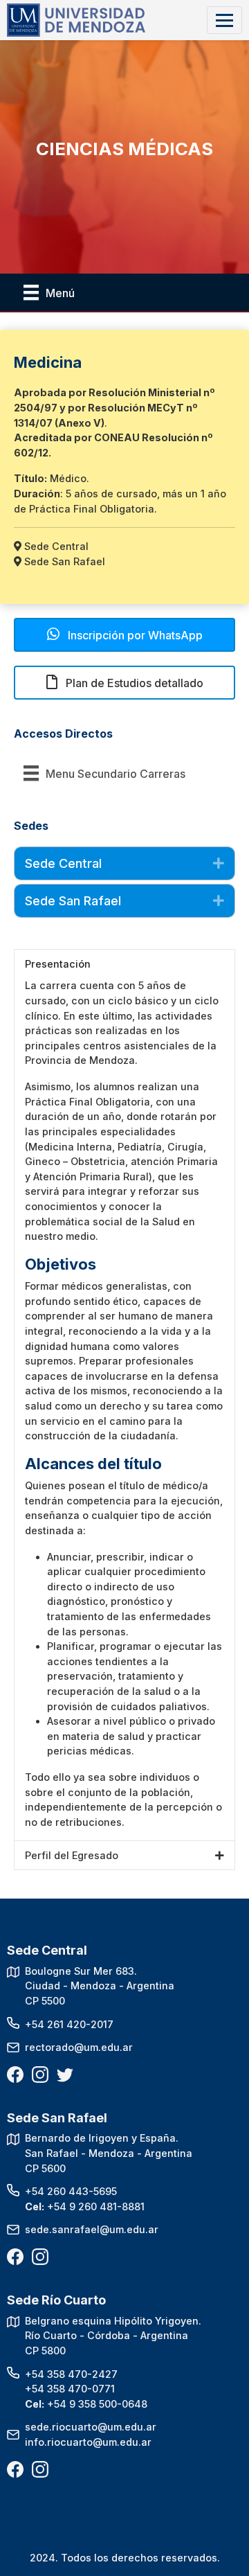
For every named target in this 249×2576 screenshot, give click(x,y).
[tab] (124, 863)
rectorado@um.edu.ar (79, 2047)
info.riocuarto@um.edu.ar (88, 2442)
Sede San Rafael (73, 901)
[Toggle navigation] (224, 20)
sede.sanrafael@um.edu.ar (92, 2229)
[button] (124, 635)
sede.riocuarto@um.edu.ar (91, 2427)
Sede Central (63, 863)
